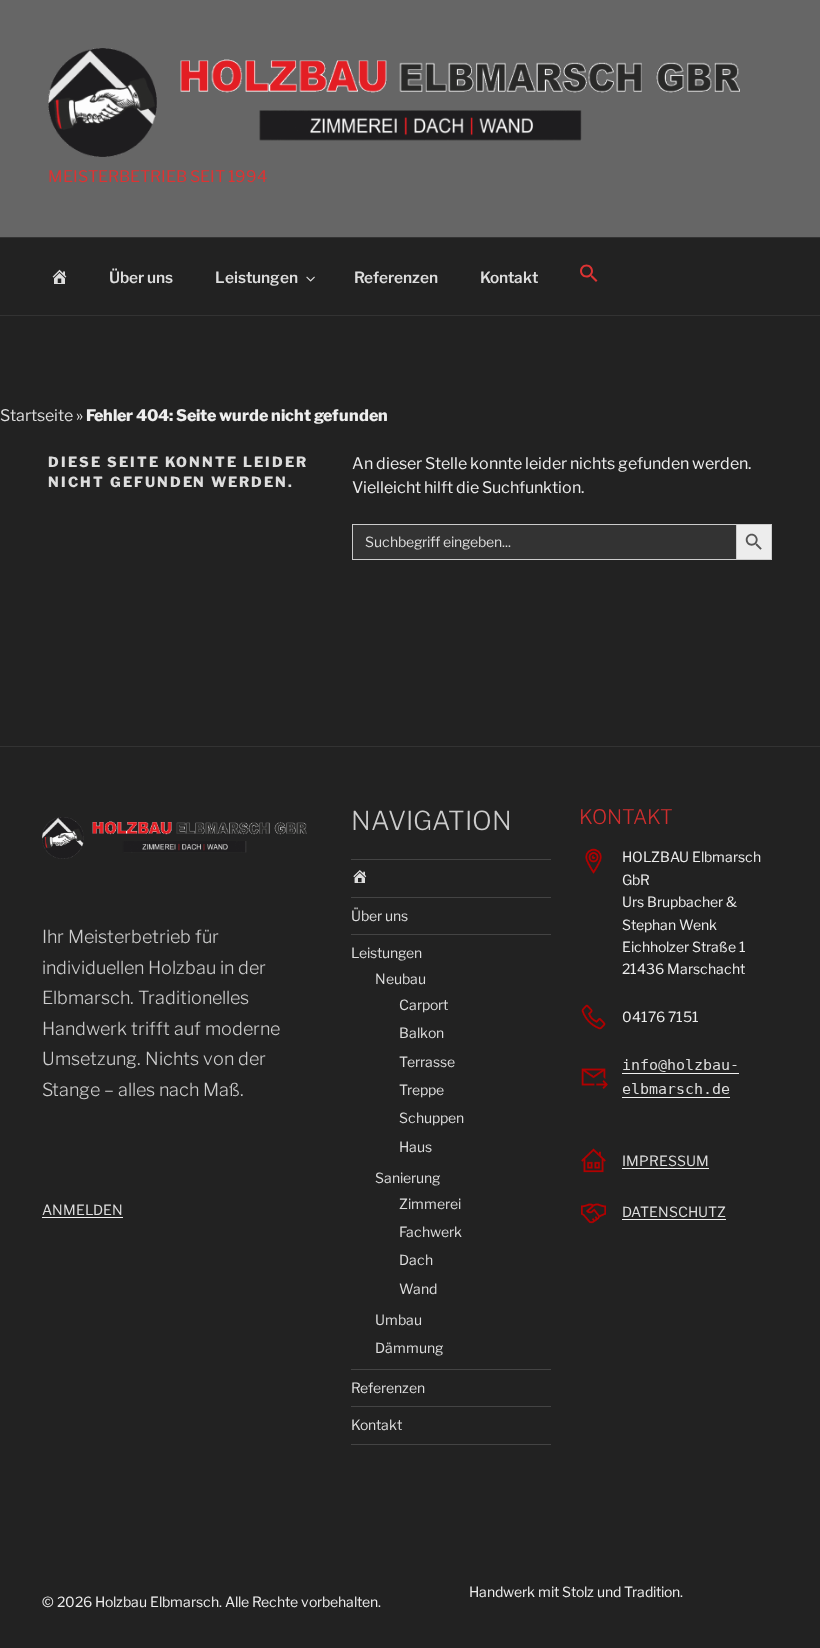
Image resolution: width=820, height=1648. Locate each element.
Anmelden (82, 1209)
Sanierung (407, 1177)
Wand (418, 1288)
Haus (415, 1146)
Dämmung (409, 1347)
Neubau (400, 978)
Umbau (398, 1319)
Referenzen (396, 277)
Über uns (141, 277)
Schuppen (431, 1117)
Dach (416, 1259)
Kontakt (509, 277)
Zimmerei (430, 1203)
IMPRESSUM (665, 1160)
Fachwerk (430, 1231)
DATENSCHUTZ (674, 1211)
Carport (423, 1004)
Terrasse (427, 1061)
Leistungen (256, 277)
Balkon (421, 1032)
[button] (589, 274)
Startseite (36, 415)
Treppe (421, 1089)
